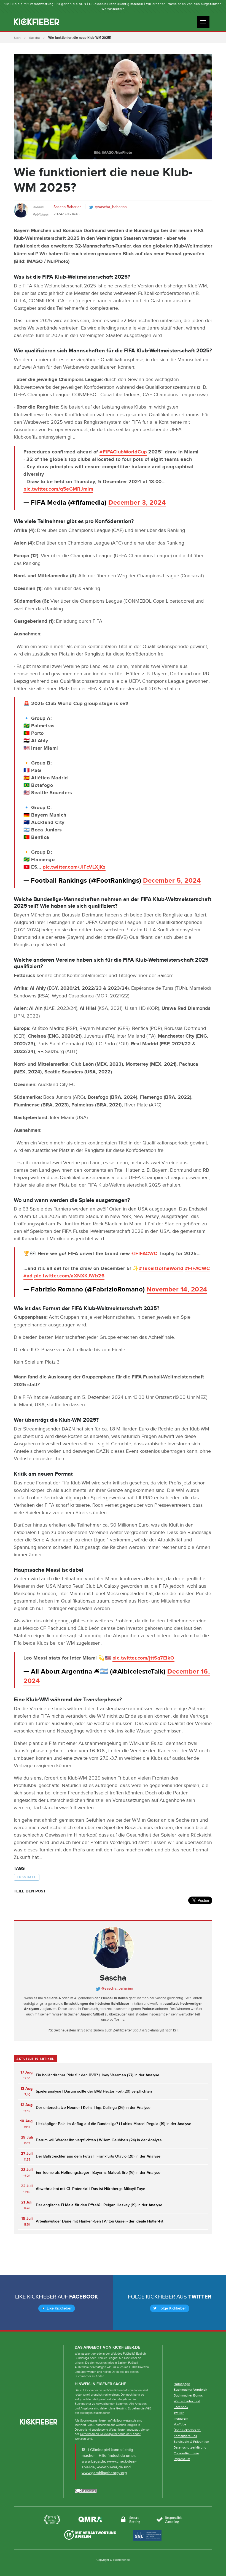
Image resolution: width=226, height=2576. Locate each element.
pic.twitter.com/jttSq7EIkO (143, 1658)
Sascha (34, 38)
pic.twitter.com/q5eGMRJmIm (58, 489)
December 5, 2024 (172, 881)
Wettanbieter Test (187, 2401)
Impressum (182, 2459)
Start (17, 38)
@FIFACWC (144, 1254)
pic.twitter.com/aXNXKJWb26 (69, 1276)
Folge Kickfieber (172, 2308)
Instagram (181, 2419)
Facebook (84, 2297)
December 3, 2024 (137, 503)
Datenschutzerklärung (190, 2447)
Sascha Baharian (68, 207)
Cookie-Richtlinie (186, 2453)
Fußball (27, 1877)
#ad (28, 1276)
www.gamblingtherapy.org (104, 2473)
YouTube (180, 2424)
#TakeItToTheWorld (161, 1269)
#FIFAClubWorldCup (123, 452)
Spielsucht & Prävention (191, 2442)
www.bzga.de (93, 2461)
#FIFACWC (197, 1269)
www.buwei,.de (110, 2467)
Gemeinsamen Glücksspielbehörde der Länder (110, 2434)
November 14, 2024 (177, 1289)
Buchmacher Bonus (188, 2395)
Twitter (200, 2297)
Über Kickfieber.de (187, 2430)
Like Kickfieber (59, 2308)
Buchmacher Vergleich (190, 2390)
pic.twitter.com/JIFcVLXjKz (74, 867)
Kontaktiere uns (185, 2436)
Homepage (182, 2384)
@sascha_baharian (111, 207)
